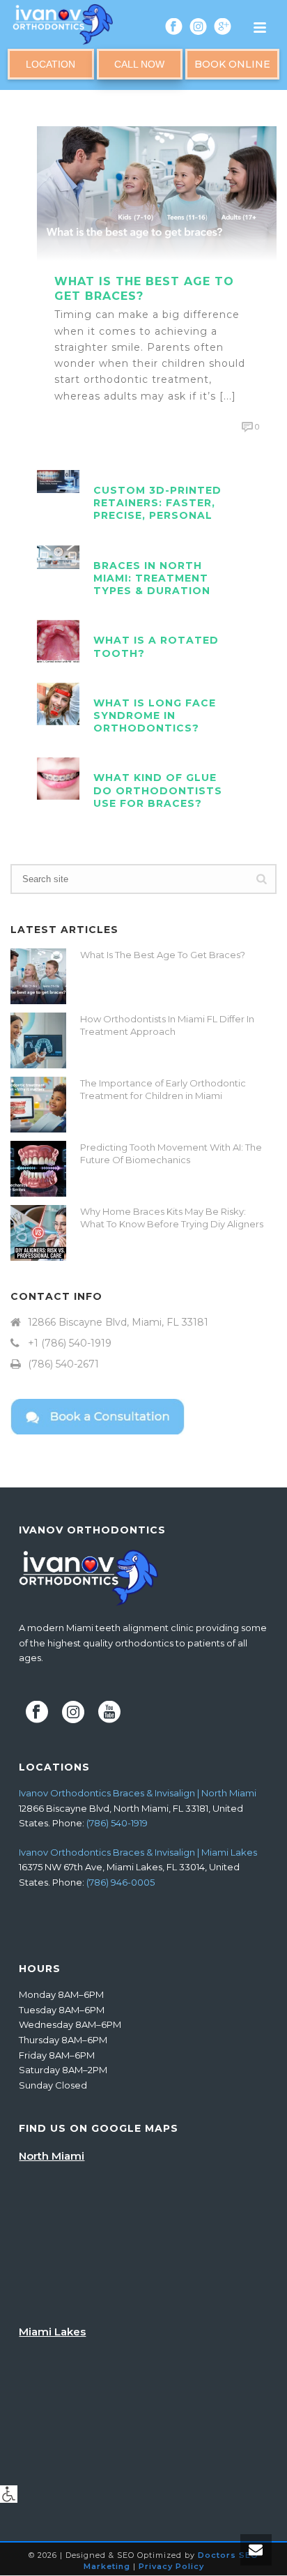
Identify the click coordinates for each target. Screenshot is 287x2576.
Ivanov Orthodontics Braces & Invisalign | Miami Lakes (138, 1852)
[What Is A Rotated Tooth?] (58, 641)
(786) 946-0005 (121, 1882)
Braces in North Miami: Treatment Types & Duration (152, 578)
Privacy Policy (171, 2566)
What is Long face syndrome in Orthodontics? (155, 715)
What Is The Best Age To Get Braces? (163, 955)
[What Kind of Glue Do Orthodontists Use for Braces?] (58, 778)
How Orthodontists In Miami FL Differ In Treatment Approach (167, 1025)
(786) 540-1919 (117, 1823)
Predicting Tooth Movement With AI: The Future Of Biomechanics (171, 1153)
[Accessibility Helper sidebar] (9, 2494)
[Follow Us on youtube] (109, 1713)
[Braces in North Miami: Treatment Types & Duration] (58, 556)
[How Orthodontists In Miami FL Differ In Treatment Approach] (38, 1040)
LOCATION (51, 64)
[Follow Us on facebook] (37, 1713)
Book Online (232, 64)
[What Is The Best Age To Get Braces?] (157, 192)
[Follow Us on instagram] (73, 1713)
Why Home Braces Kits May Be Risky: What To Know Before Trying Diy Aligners (172, 1218)
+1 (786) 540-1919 (70, 1343)
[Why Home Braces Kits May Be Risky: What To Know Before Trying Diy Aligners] (38, 1233)
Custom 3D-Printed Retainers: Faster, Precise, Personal (157, 503)
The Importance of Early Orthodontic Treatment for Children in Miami (163, 1089)
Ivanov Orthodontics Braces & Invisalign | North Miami (138, 1793)
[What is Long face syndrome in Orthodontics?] (58, 703)
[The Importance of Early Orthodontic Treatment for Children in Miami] (38, 1105)
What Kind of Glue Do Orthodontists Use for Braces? (158, 790)
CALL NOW (139, 64)
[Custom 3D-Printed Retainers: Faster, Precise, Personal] (58, 480)
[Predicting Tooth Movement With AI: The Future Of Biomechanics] (38, 1169)
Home (94, 99)
